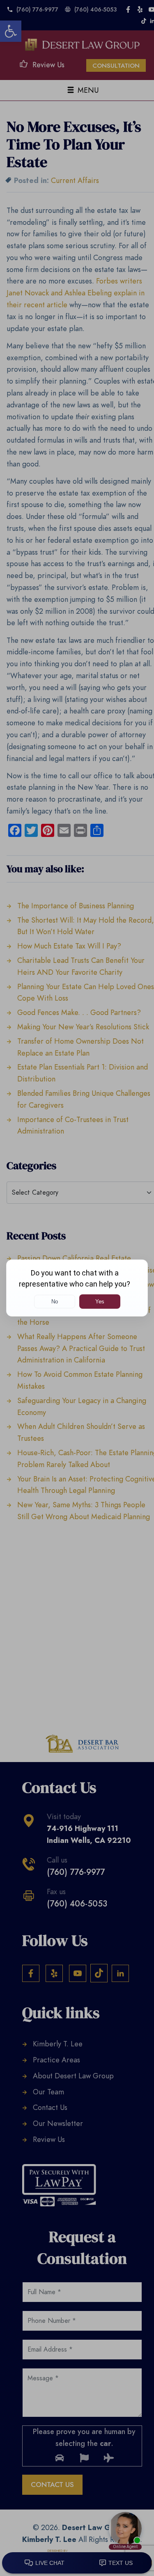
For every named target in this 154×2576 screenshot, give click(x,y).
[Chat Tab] (77, 1288)
